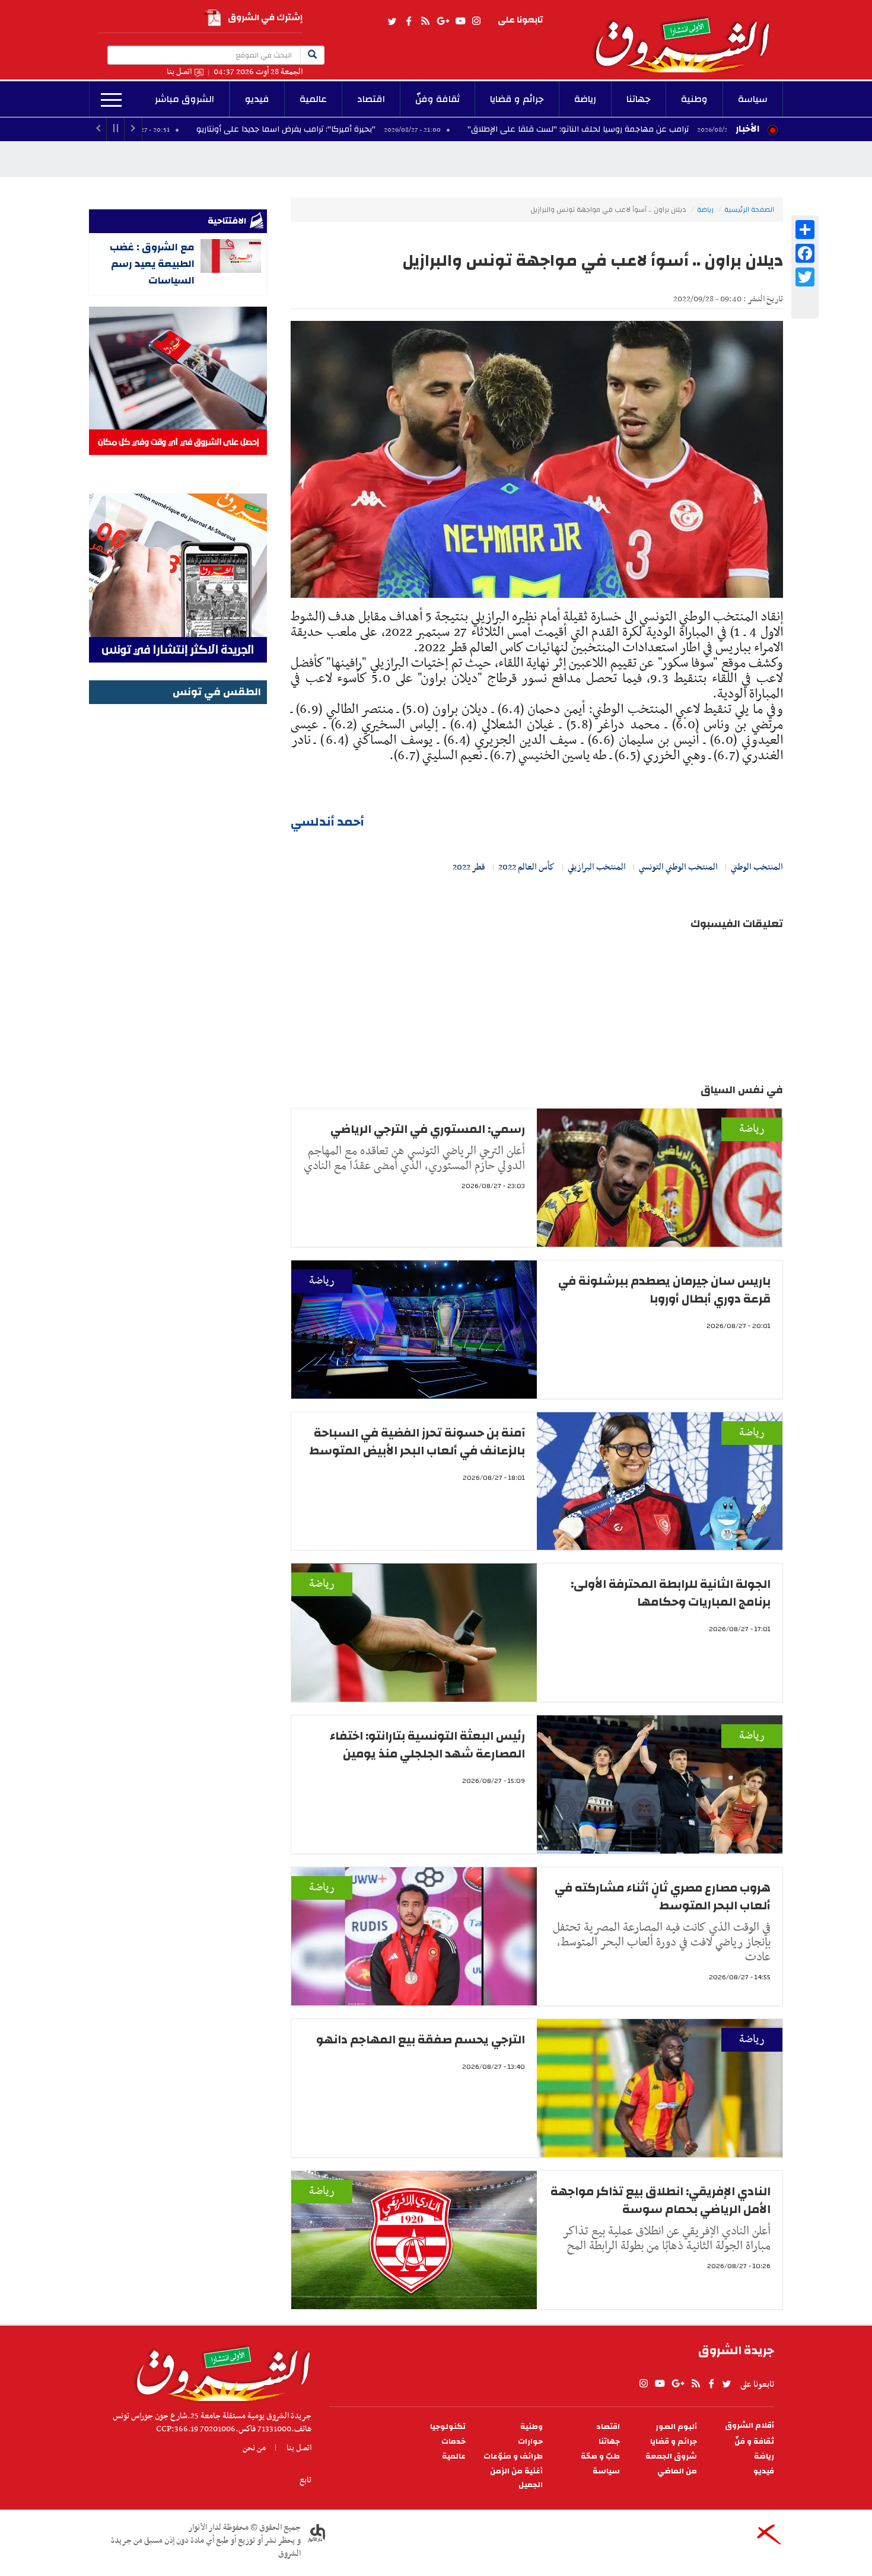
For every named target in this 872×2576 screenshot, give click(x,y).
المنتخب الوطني (757, 867)
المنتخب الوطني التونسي (678, 867)
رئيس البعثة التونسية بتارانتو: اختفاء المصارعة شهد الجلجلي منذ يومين (427, 1745)
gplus (443, 21)
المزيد (111, 100)
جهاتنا (639, 99)
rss (425, 21)
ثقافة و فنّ (754, 2442)
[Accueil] (219, 2371)
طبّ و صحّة (600, 2456)
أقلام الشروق (750, 2426)
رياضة (585, 99)
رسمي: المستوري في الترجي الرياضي (428, 1129)
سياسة (753, 99)
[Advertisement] (178, 886)
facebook (409, 21)
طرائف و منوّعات (513, 2456)
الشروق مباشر (184, 99)
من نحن (254, 2448)
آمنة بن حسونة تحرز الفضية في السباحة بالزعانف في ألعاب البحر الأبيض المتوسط (417, 1442)
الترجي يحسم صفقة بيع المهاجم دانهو (421, 2040)
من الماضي (677, 2471)
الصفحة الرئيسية (749, 209)
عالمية (313, 99)
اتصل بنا (179, 72)
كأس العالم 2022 (526, 867)
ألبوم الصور (676, 2427)
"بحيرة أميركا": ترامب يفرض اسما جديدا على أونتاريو (405, 129)
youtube (460, 21)
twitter (393, 21)
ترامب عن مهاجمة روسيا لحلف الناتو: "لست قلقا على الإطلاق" (696, 129)
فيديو (257, 99)
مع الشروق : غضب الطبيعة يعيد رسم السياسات (152, 264)
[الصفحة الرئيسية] (688, 36)
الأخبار (747, 129)
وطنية (694, 99)
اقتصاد (371, 99)
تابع (305, 2480)
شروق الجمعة (671, 2456)
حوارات (530, 2442)
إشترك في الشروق (265, 17)
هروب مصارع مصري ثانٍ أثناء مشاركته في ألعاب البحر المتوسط (663, 1897)
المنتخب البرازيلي (597, 867)
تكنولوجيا (448, 2427)
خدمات (453, 2442)
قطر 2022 (469, 867)
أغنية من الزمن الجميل (516, 2478)
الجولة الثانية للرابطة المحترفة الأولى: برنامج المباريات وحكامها (671, 1593)
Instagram (476, 21)
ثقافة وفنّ (437, 99)
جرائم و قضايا (517, 99)
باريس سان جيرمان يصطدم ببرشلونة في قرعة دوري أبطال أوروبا (664, 1290)
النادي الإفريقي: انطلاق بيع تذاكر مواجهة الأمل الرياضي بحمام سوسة (661, 2200)
